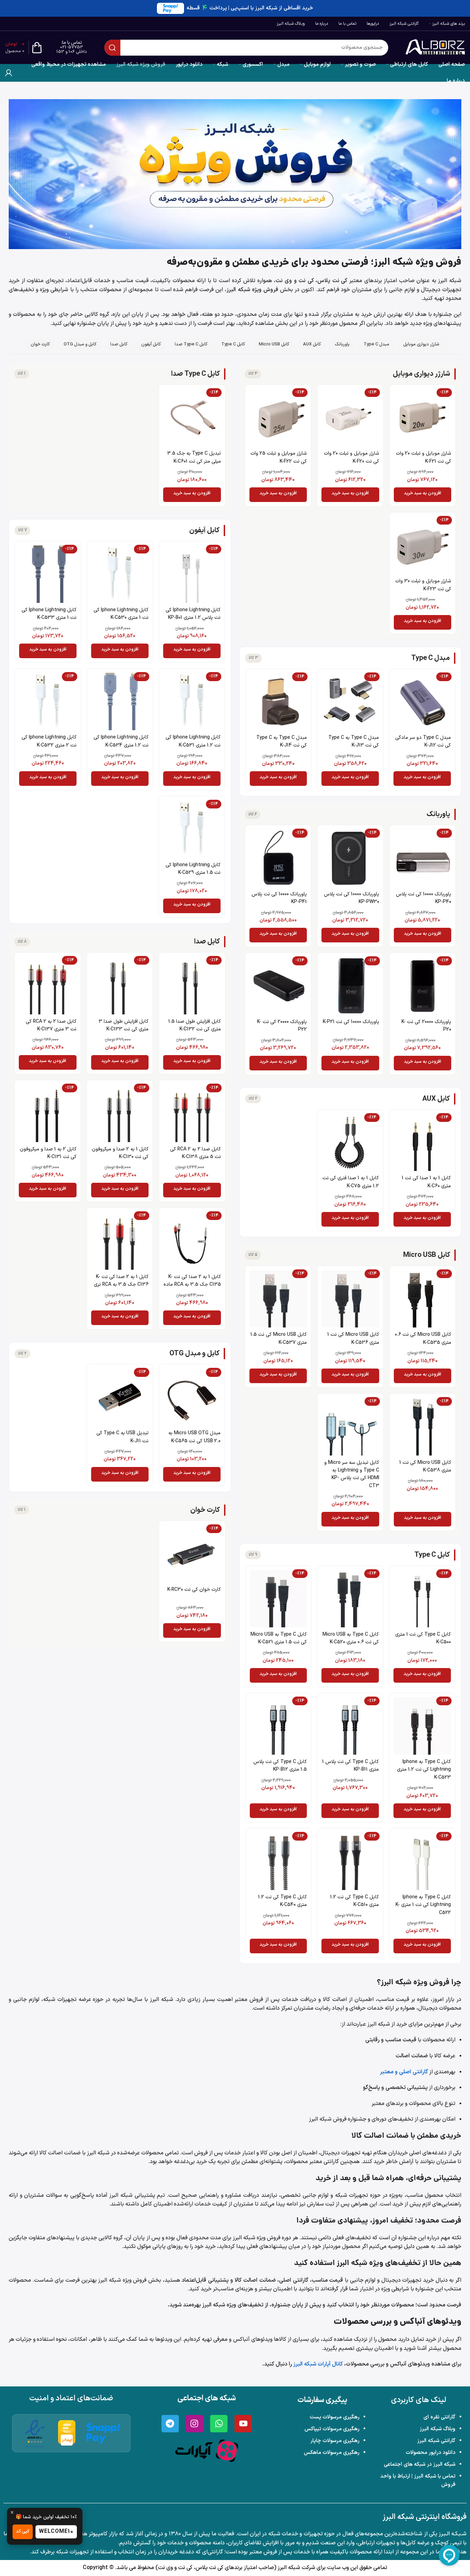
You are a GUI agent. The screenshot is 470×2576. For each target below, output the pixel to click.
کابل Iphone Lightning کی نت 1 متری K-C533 (49, 614)
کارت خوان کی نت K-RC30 (194, 1590)
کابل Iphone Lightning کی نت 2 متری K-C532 (49, 741)
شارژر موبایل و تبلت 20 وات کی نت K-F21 (424, 457)
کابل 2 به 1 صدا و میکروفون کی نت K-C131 (48, 1153)
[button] (423, 495)
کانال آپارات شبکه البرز (318, 2364)
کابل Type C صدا (191, 344)
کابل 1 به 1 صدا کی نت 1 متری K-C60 (426, 1182)
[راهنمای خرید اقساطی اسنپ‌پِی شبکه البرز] (103, 2433)
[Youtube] (243, 2424)
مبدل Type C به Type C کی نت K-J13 (354, 741)
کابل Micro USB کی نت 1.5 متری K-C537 (279, 1338)
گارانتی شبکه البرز (436, 2441)
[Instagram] (194, 2424)
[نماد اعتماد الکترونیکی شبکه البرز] (35, 2433)
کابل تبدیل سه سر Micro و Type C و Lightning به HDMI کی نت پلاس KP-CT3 (352, 1474)
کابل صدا (119, 344)
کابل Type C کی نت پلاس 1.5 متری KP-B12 (280, 1766)
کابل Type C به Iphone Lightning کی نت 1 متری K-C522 (423, 1905)
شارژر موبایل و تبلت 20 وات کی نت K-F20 (352, 457)
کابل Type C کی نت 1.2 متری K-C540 (282, 1901)
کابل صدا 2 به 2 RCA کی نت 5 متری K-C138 (196, 1153)
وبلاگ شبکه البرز (437, 2429)
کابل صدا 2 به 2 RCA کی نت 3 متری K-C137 (51, 1025)
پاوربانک (342, 344)
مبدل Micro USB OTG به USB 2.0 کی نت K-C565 (194, 1437)
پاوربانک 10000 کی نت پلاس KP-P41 (279, 898)
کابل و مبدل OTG (80, 344)
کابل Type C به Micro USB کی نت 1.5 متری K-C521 (279, 1638)
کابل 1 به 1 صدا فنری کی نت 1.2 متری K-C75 (351, 1182)
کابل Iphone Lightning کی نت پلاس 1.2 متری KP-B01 (193, 614)
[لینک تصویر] (207, 2450)
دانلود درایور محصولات (431, 2453)
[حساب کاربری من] (9, 73)
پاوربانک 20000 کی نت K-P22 (282, 1026)
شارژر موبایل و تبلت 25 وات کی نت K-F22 (279, 457)
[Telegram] (170, 2424)
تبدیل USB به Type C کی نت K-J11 (122, 1437)
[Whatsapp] (219, 2424)
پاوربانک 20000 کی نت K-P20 (426, 1026)
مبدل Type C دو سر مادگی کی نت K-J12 (423, 741)
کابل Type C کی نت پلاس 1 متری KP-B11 (350, 1766)
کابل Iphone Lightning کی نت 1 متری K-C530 (121, 614)
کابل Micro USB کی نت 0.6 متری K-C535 (423, 1338)
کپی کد (23, 2531)
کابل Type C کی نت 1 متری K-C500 (423, 1638)
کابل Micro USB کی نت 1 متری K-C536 (353, 1338)
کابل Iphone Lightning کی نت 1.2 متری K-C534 (121, 741)
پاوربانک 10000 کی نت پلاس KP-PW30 (352, 898)
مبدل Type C (376, 344)
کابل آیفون (151, 344)
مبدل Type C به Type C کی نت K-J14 (282, 741)
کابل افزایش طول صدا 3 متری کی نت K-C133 (124, 1025)
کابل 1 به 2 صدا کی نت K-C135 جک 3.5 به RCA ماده (192, 1281)
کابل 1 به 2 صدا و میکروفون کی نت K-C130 (120, 1153)
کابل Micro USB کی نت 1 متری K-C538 (425, 1466)
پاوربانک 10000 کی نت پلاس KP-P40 (424, 898)
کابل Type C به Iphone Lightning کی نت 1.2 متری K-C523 (424, 1770)
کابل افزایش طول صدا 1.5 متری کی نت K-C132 (195, 1025)
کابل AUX (312, 344)
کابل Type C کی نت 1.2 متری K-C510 (355, 1901)
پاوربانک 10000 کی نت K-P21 (351, 1022)
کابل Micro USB (274, 344)
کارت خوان (40, 344)
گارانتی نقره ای (439, 2417)
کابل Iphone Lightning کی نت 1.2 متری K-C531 (193, 741)
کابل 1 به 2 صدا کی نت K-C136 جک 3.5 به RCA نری (121, 1281)
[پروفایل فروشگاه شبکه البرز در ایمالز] (67, 2433)
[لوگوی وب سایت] (435, 47)
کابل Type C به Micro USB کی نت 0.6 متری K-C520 (351, 1638)
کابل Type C (233, 344)
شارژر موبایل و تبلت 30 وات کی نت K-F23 (423, 585)
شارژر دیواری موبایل (421, 344)
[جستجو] (112, 48)
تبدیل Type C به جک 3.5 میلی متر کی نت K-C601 (194, 457)
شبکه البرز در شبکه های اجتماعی (420, 2465)
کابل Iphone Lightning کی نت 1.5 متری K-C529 (193, 869)
